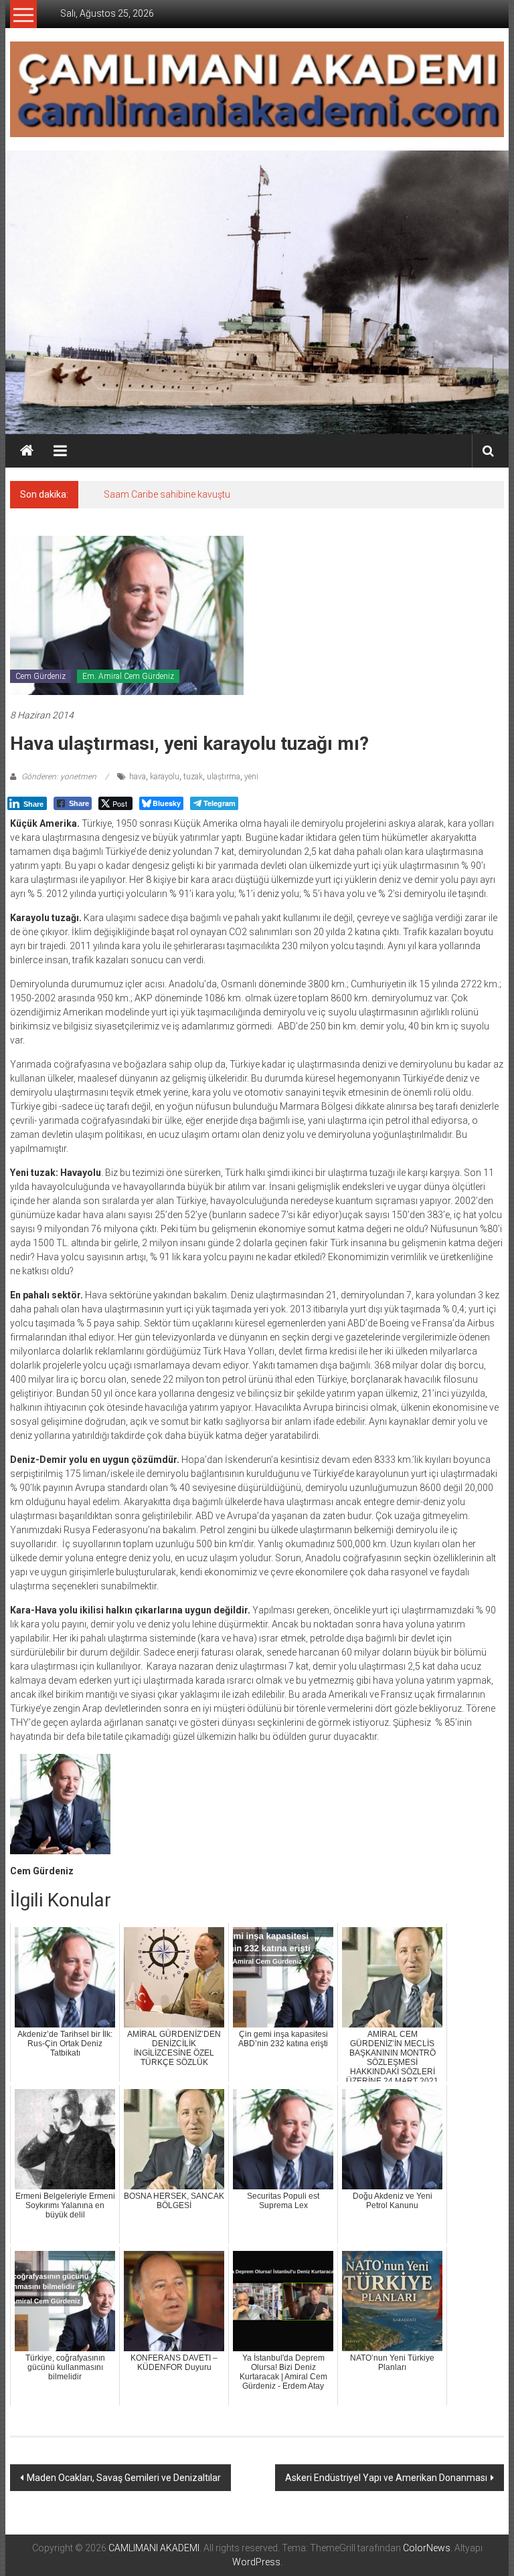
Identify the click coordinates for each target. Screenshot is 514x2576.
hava (138, 777)
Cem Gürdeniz (40, 676)
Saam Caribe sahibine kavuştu (167, 494)
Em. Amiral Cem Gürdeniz (128, 676)
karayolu (165, 777)
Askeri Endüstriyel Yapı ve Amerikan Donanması (386, 2478)
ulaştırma (224, 777)
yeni (251, 777)
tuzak (193, 777)
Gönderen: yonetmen (59, 777)
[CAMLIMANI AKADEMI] (27, 451)
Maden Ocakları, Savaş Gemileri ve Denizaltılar (124, 2478)
